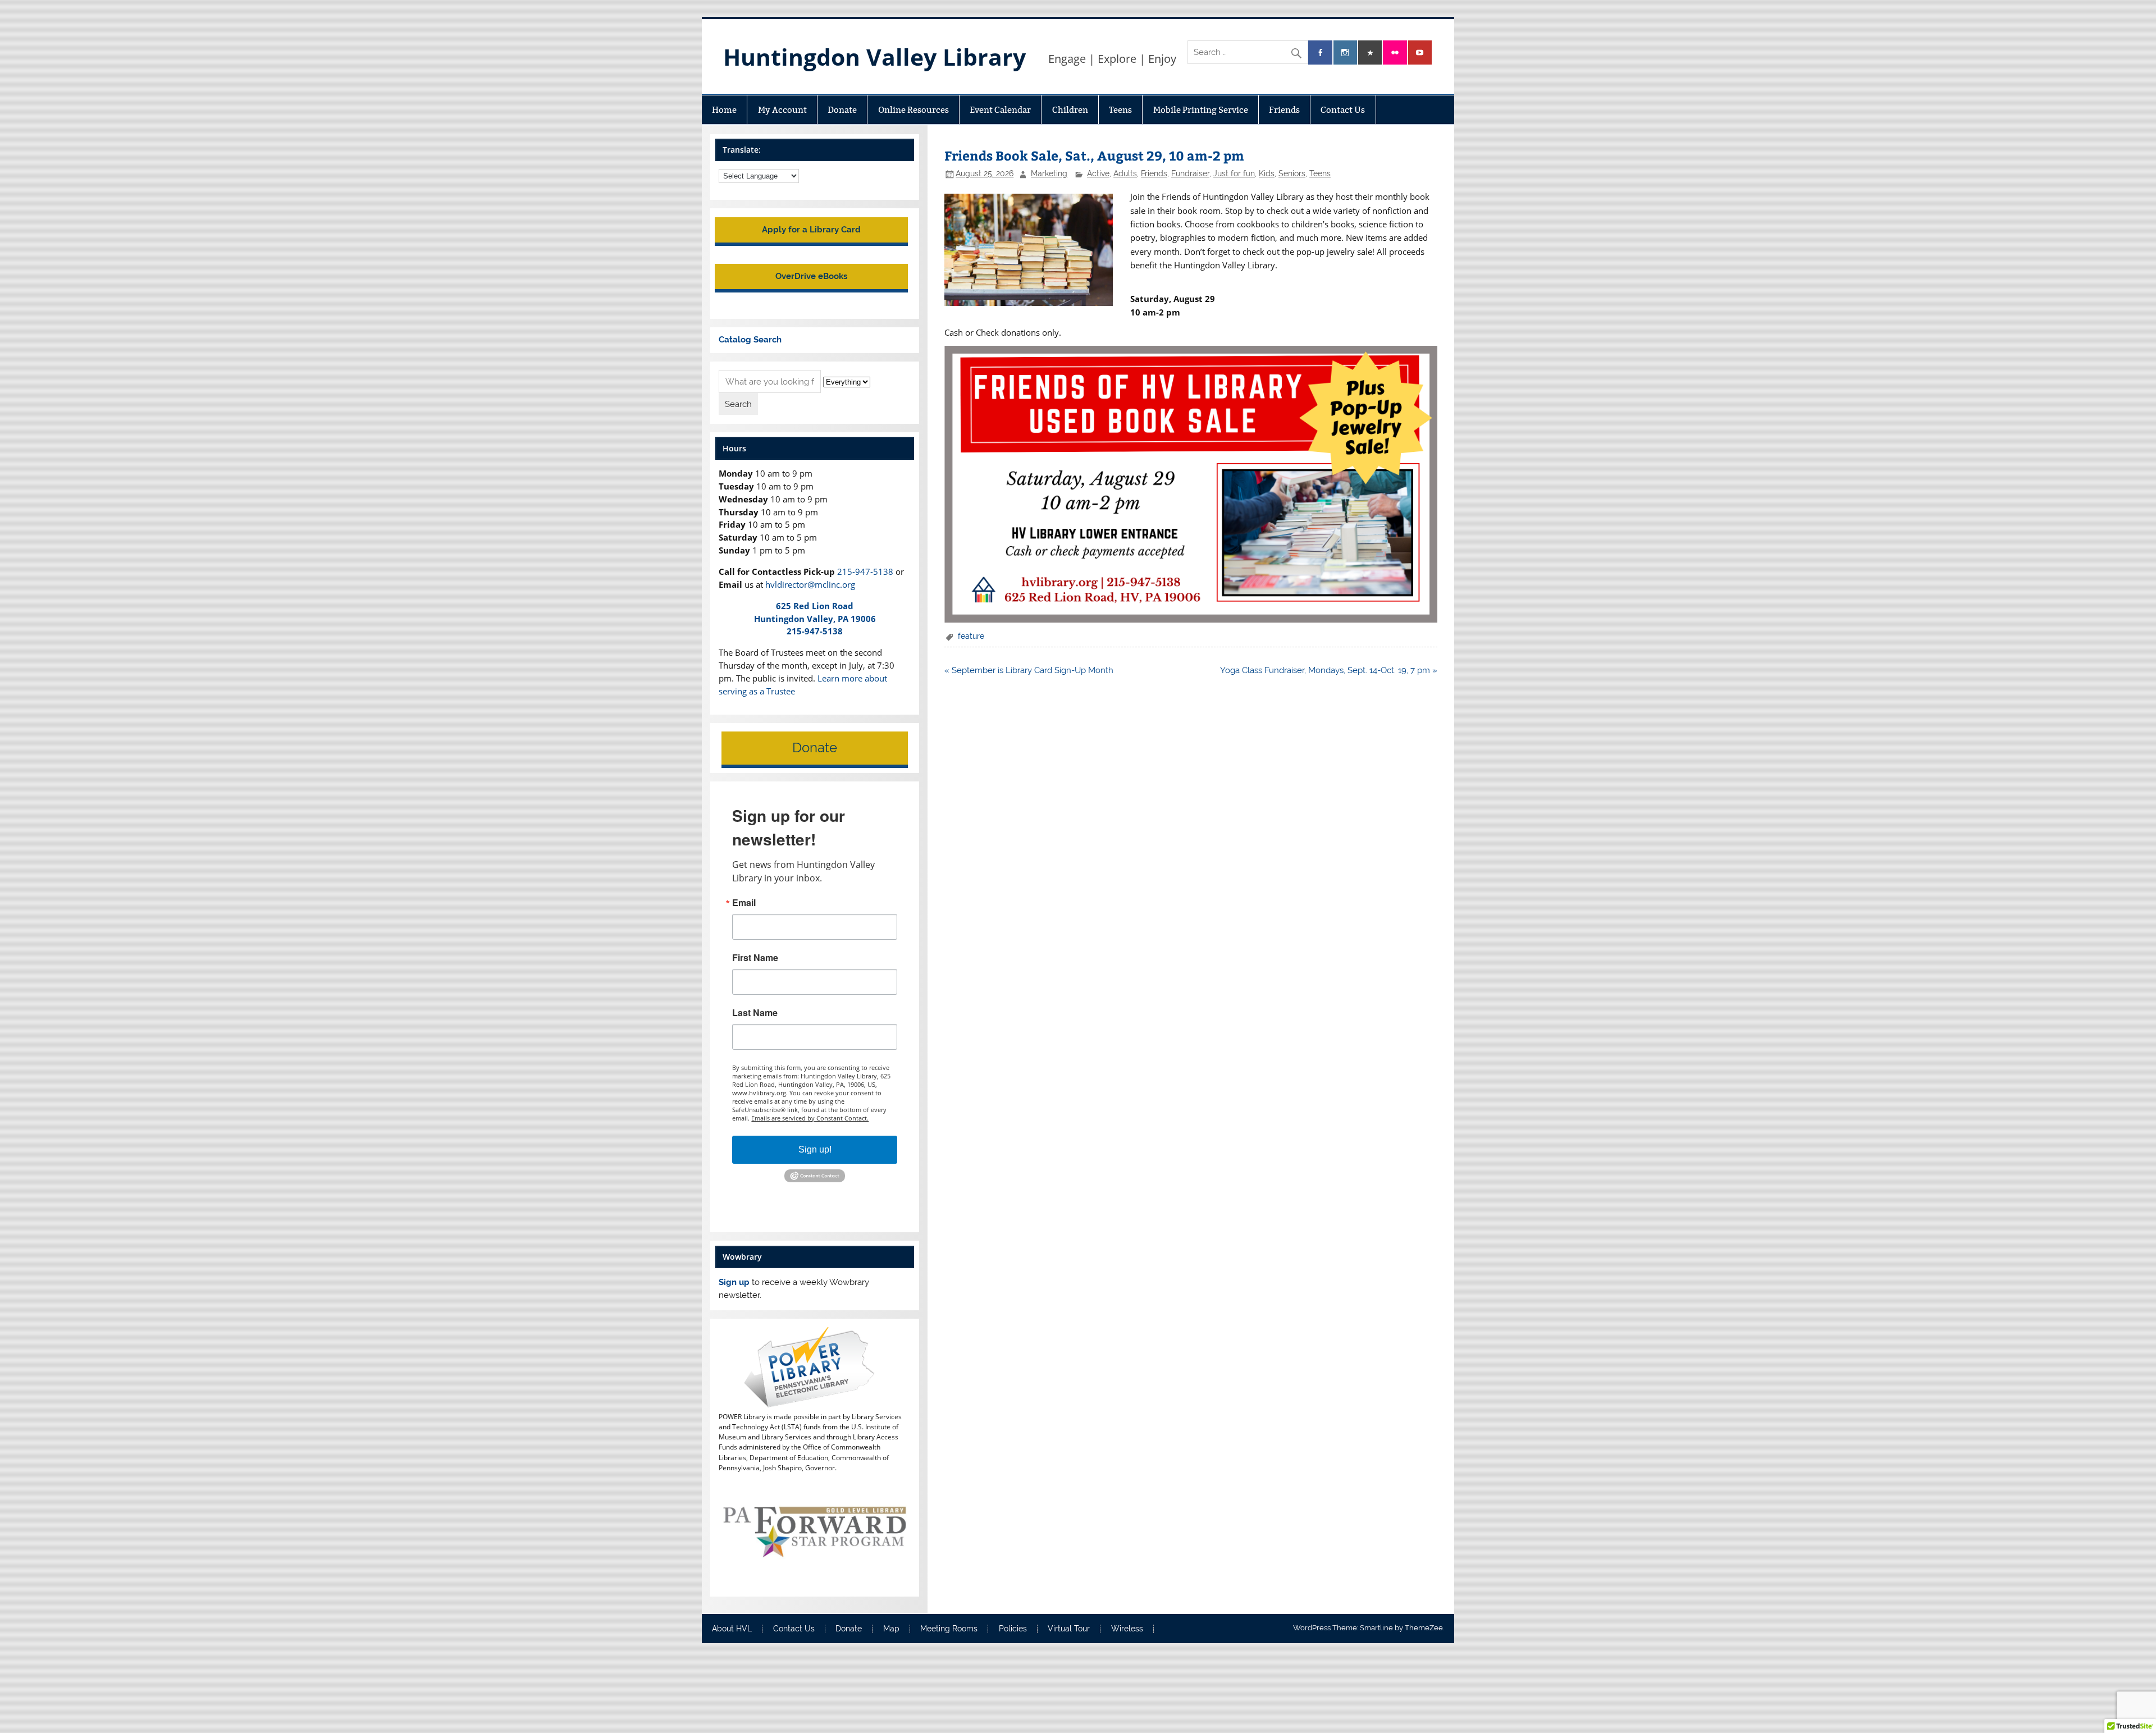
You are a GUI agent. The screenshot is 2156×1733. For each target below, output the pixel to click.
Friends (1284, 110)
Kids (1267, 173)
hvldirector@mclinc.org (810, 584)
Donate (842, 110)
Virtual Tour (1069, 1629)
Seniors (1292, 173)
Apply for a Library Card (811, 230)
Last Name (755, 1013)
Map (891, 1629)
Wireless (1127, 1629)
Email (744, 903)
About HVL (732, 1629)
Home (724, 110)
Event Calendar (1000, 110)
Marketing (1049, 173)
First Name (755, 958)
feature (971, 636)
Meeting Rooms (949, 1629)
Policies (1013, 1629)
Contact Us (1343, 110)
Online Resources (913, 110)
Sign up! (815, 1149)
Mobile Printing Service (1201, 110)
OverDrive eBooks (811, 276)
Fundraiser (1190, 173)
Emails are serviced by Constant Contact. (810, 1118)
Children (1070, 110)
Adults (1125, 173)
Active (1098, 173)
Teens (1120, 110)
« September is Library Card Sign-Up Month (1029, 670)
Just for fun (1234, 173)
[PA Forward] (814, 1581)
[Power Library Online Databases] (814, 1405)
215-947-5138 (865, 571)
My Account (782, 110)
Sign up (734, 1282)
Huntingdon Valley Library (874, 57)
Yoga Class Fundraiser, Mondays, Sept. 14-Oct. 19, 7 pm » (1329, 670)
